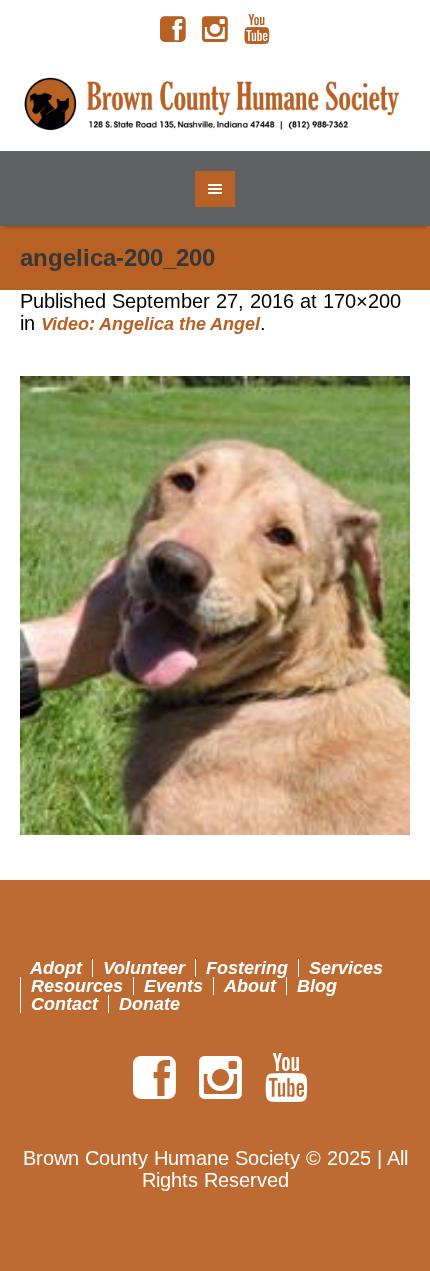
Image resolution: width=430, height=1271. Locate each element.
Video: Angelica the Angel (150, 324)
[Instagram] (215, 30)
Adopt (56, 968)
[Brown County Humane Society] (215, 105)
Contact (64, 1004)
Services (346, 968)
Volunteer (144, 968)
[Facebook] (173, 30)
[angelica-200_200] (215, 605)
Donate (149, 1004)
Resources (77, 986)
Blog (317, 986)
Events (173, 986)
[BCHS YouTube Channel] (257, 30)
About (250, 986)
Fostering (247, 968)
